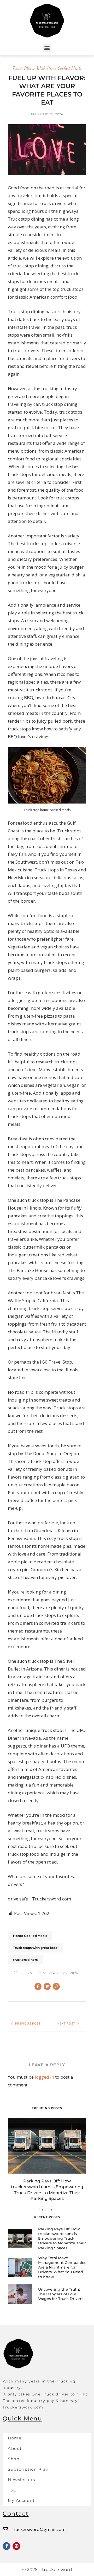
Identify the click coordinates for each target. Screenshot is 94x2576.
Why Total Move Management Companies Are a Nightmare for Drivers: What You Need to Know (62, 2267)
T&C (12, 2490)
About (15, 2448)
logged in (44, 2077)
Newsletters (22, 2480)
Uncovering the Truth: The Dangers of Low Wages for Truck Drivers (61, 2294)
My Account (21, 2500)
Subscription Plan (28, 2469)
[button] (47, 48)
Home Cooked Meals (30, 1936)
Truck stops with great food (35, 1948)
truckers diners (25, 1960)
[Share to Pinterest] (56, 1986)
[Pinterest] (16, 2546)
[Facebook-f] (7, 2546)
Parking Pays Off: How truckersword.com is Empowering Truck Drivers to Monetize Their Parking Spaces (62, 2238)
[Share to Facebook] (38, 1986)
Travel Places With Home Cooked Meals (47, 68)
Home (15, 2438)
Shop (14, 2459)
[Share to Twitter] (47, 1986)
